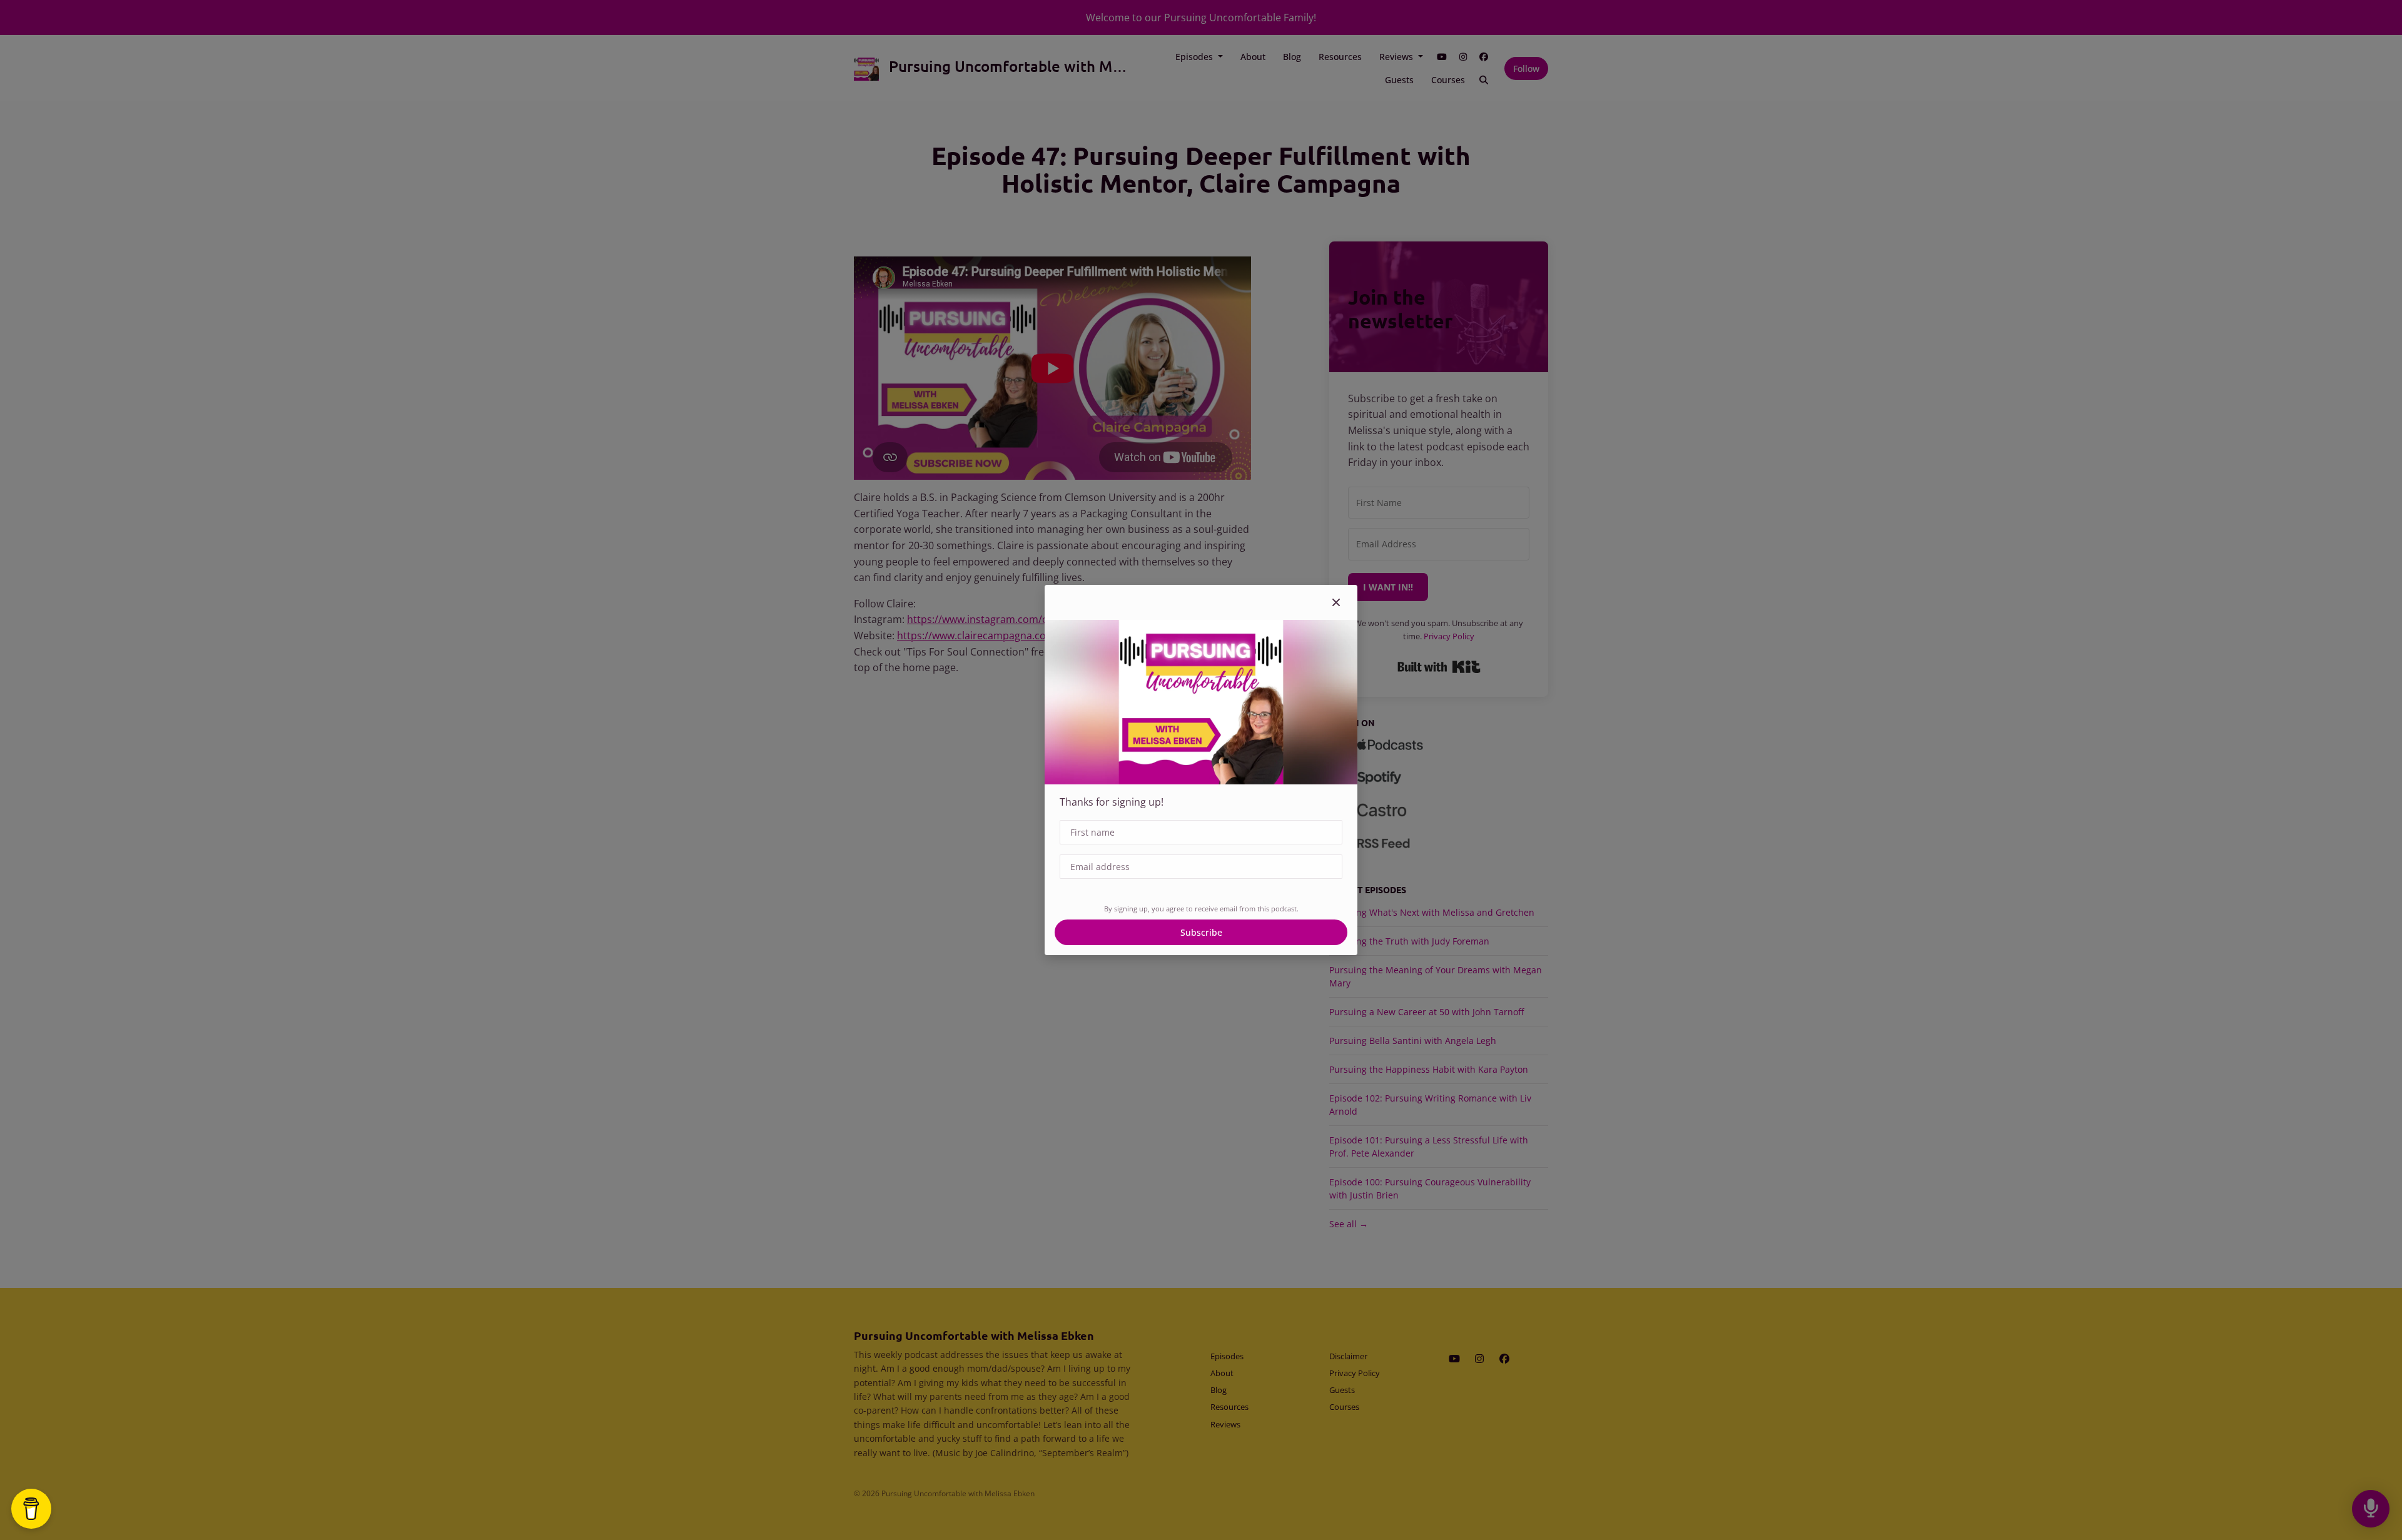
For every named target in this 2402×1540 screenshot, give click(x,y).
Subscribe (1201, 932)
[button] (1336, 602)
